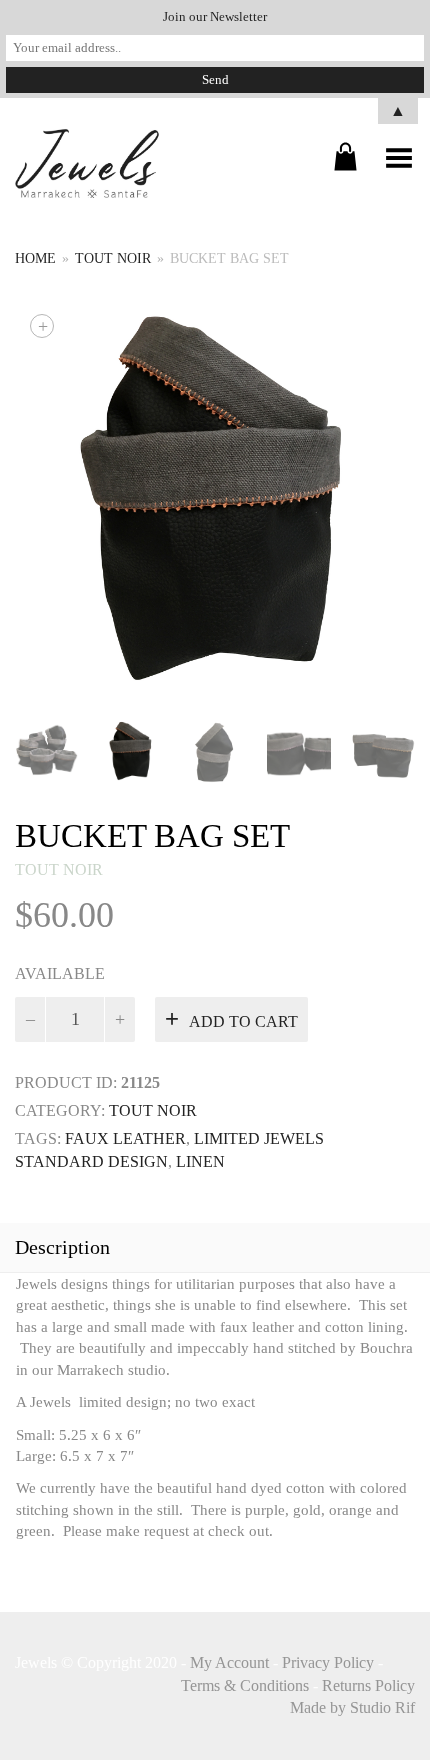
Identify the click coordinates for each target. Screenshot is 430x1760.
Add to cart (243, 1021)
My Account (229, 1662)
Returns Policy (368, 1685)
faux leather (125, 1138)
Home (35, 258)
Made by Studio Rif (352, 1707)
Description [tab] (62, 1247)
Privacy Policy (328, 1662)
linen (200, 1161)
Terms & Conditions (245, 1685)
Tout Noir (113, 258)
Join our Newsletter (215, 16)
